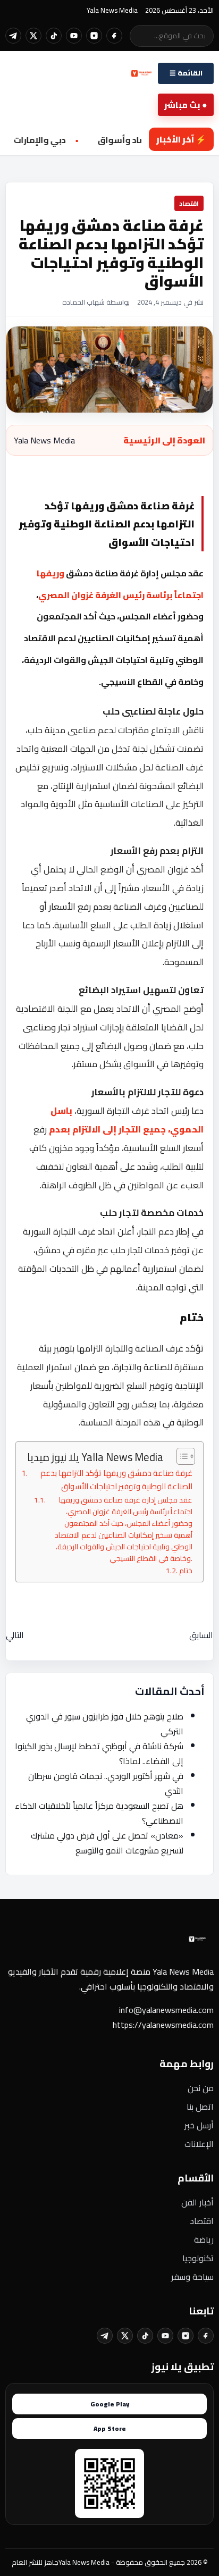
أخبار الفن (197, 2202)
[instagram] (94, 36)
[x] (33, 36)
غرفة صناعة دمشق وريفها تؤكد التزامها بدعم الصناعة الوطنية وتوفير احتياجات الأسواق (116, 1480)
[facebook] (114, 36)
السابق (201, 1635)
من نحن (201, 2088)
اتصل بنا (200, 2107)
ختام (186, 1571)
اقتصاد (202, 2221)
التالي (15, 1635)
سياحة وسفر (192, 2277)
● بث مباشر (186, 105)
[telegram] (13, 36)
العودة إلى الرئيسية (164, 440)
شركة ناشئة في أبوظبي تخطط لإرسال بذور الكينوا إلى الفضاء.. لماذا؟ (99, 1753)
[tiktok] (54, 36)
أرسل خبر (199, 2125)
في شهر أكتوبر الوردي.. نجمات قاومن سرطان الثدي (106, 1783)
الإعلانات (199, 2144)
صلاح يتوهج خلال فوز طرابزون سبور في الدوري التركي (105, 1724)
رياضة (204, 2239)
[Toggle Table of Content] (180, 1456)
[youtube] (74, 36)
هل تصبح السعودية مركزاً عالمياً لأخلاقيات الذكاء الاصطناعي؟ (99, 1813)
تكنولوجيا (198, 2258)
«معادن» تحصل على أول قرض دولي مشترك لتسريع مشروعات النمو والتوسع (107, 1843)
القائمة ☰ (186, 73)
